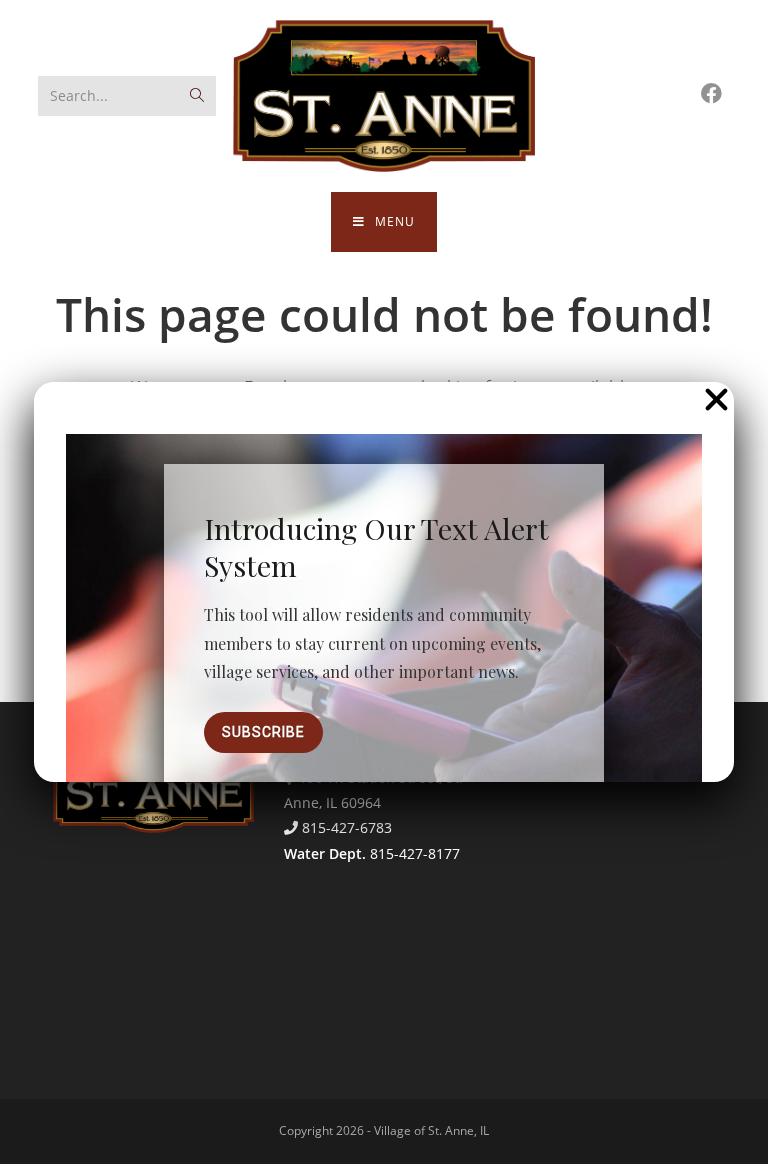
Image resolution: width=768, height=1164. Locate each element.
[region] (384, 651)
